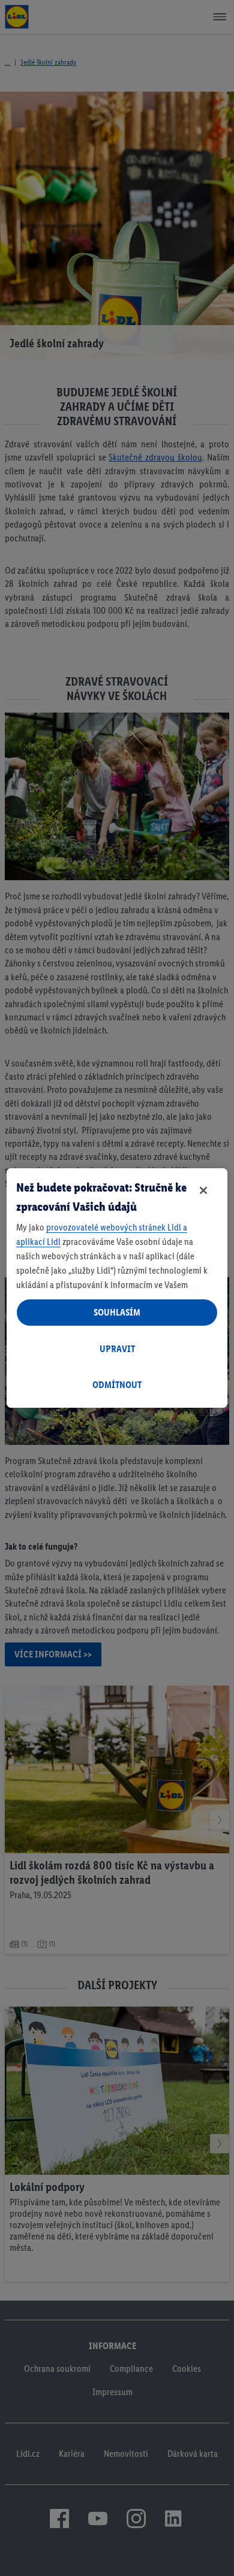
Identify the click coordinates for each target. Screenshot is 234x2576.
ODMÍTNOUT (117, 1385)
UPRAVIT (117, 1349)
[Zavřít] (203, 1190)
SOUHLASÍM (117, 1312)
